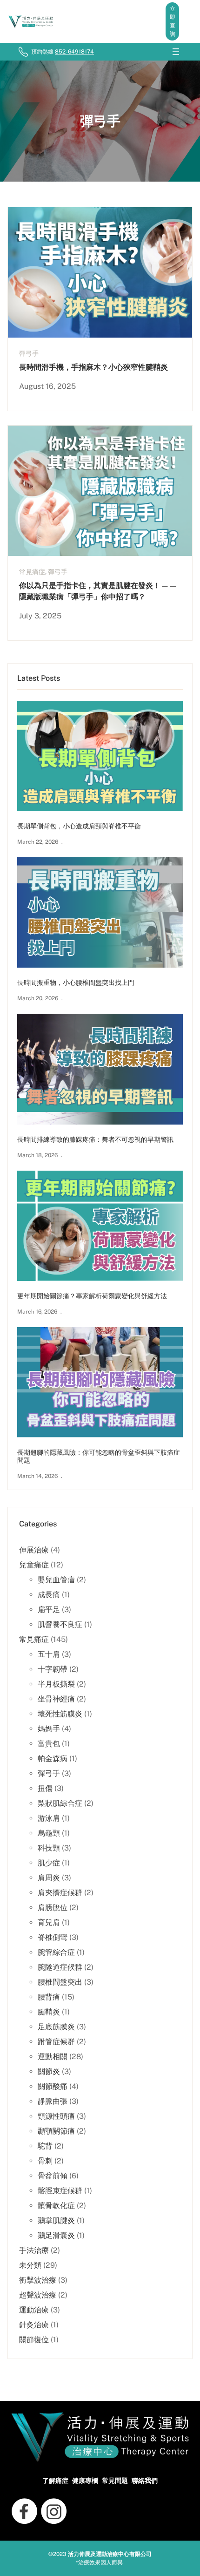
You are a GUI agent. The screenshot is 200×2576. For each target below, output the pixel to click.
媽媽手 (49, 1729)
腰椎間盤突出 (60, 1982)
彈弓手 (29, 353)
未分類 (30, 2265)
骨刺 (45, 2161)
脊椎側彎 (53, 1937)
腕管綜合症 (56, 1952)
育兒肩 (49, 1922)
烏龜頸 (49, 1833)
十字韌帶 (53, 1669)
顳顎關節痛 (56, 2131)
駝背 (45, 2146)
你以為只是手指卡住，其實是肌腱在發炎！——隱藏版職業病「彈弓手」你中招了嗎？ (98, 591)
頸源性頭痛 (56, 2116)
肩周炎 (49, 1878)
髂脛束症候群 (60, 2191)
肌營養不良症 (60, 1624)
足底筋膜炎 (56, 2027)
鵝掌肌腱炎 (56, 2220)
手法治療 (34, 2250)
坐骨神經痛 (56, 1699)
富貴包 (49, 1744)
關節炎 (49, 2071)
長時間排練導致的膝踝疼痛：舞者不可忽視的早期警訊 (95, 1139)
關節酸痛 (53, 2086)
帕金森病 (53, 1759)
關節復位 (34, 2340)
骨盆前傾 (53, 2176)
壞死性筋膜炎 (60, 1714)
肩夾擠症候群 (60, 1893)
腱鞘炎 (49, 2012)
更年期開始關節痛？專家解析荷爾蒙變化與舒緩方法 (92, 1296)
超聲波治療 (38, 2295)
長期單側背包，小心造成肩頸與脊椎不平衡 (79, 826)
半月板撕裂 (56, 1684)
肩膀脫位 (53, 1908)
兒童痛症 (34, 1565)
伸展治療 (34, 1550)
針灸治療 (34, 2325)
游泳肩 (49, 1818)
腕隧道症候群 (60, 1967)
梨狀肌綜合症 (60, 1803)
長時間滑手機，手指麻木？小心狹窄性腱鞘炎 (93, 367)
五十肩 (49, 1654)
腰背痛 (49, 1997)
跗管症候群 (56, 2042)
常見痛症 (32, 572)
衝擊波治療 (38, 2280)
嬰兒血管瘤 (56, 1580)
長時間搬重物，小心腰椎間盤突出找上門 (76, 983)
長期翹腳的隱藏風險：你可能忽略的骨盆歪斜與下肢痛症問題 (99, 1456)
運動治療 (34, 2310)
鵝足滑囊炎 (56, 2235)
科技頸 (49, 1848)
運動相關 (53, 2057)
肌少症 (49, 1863)
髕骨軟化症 (56, 2206)
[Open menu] (176, 52)
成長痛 (49, 1595)
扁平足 (49, 1610)
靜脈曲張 (53, 2101)
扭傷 (45, 1788)
